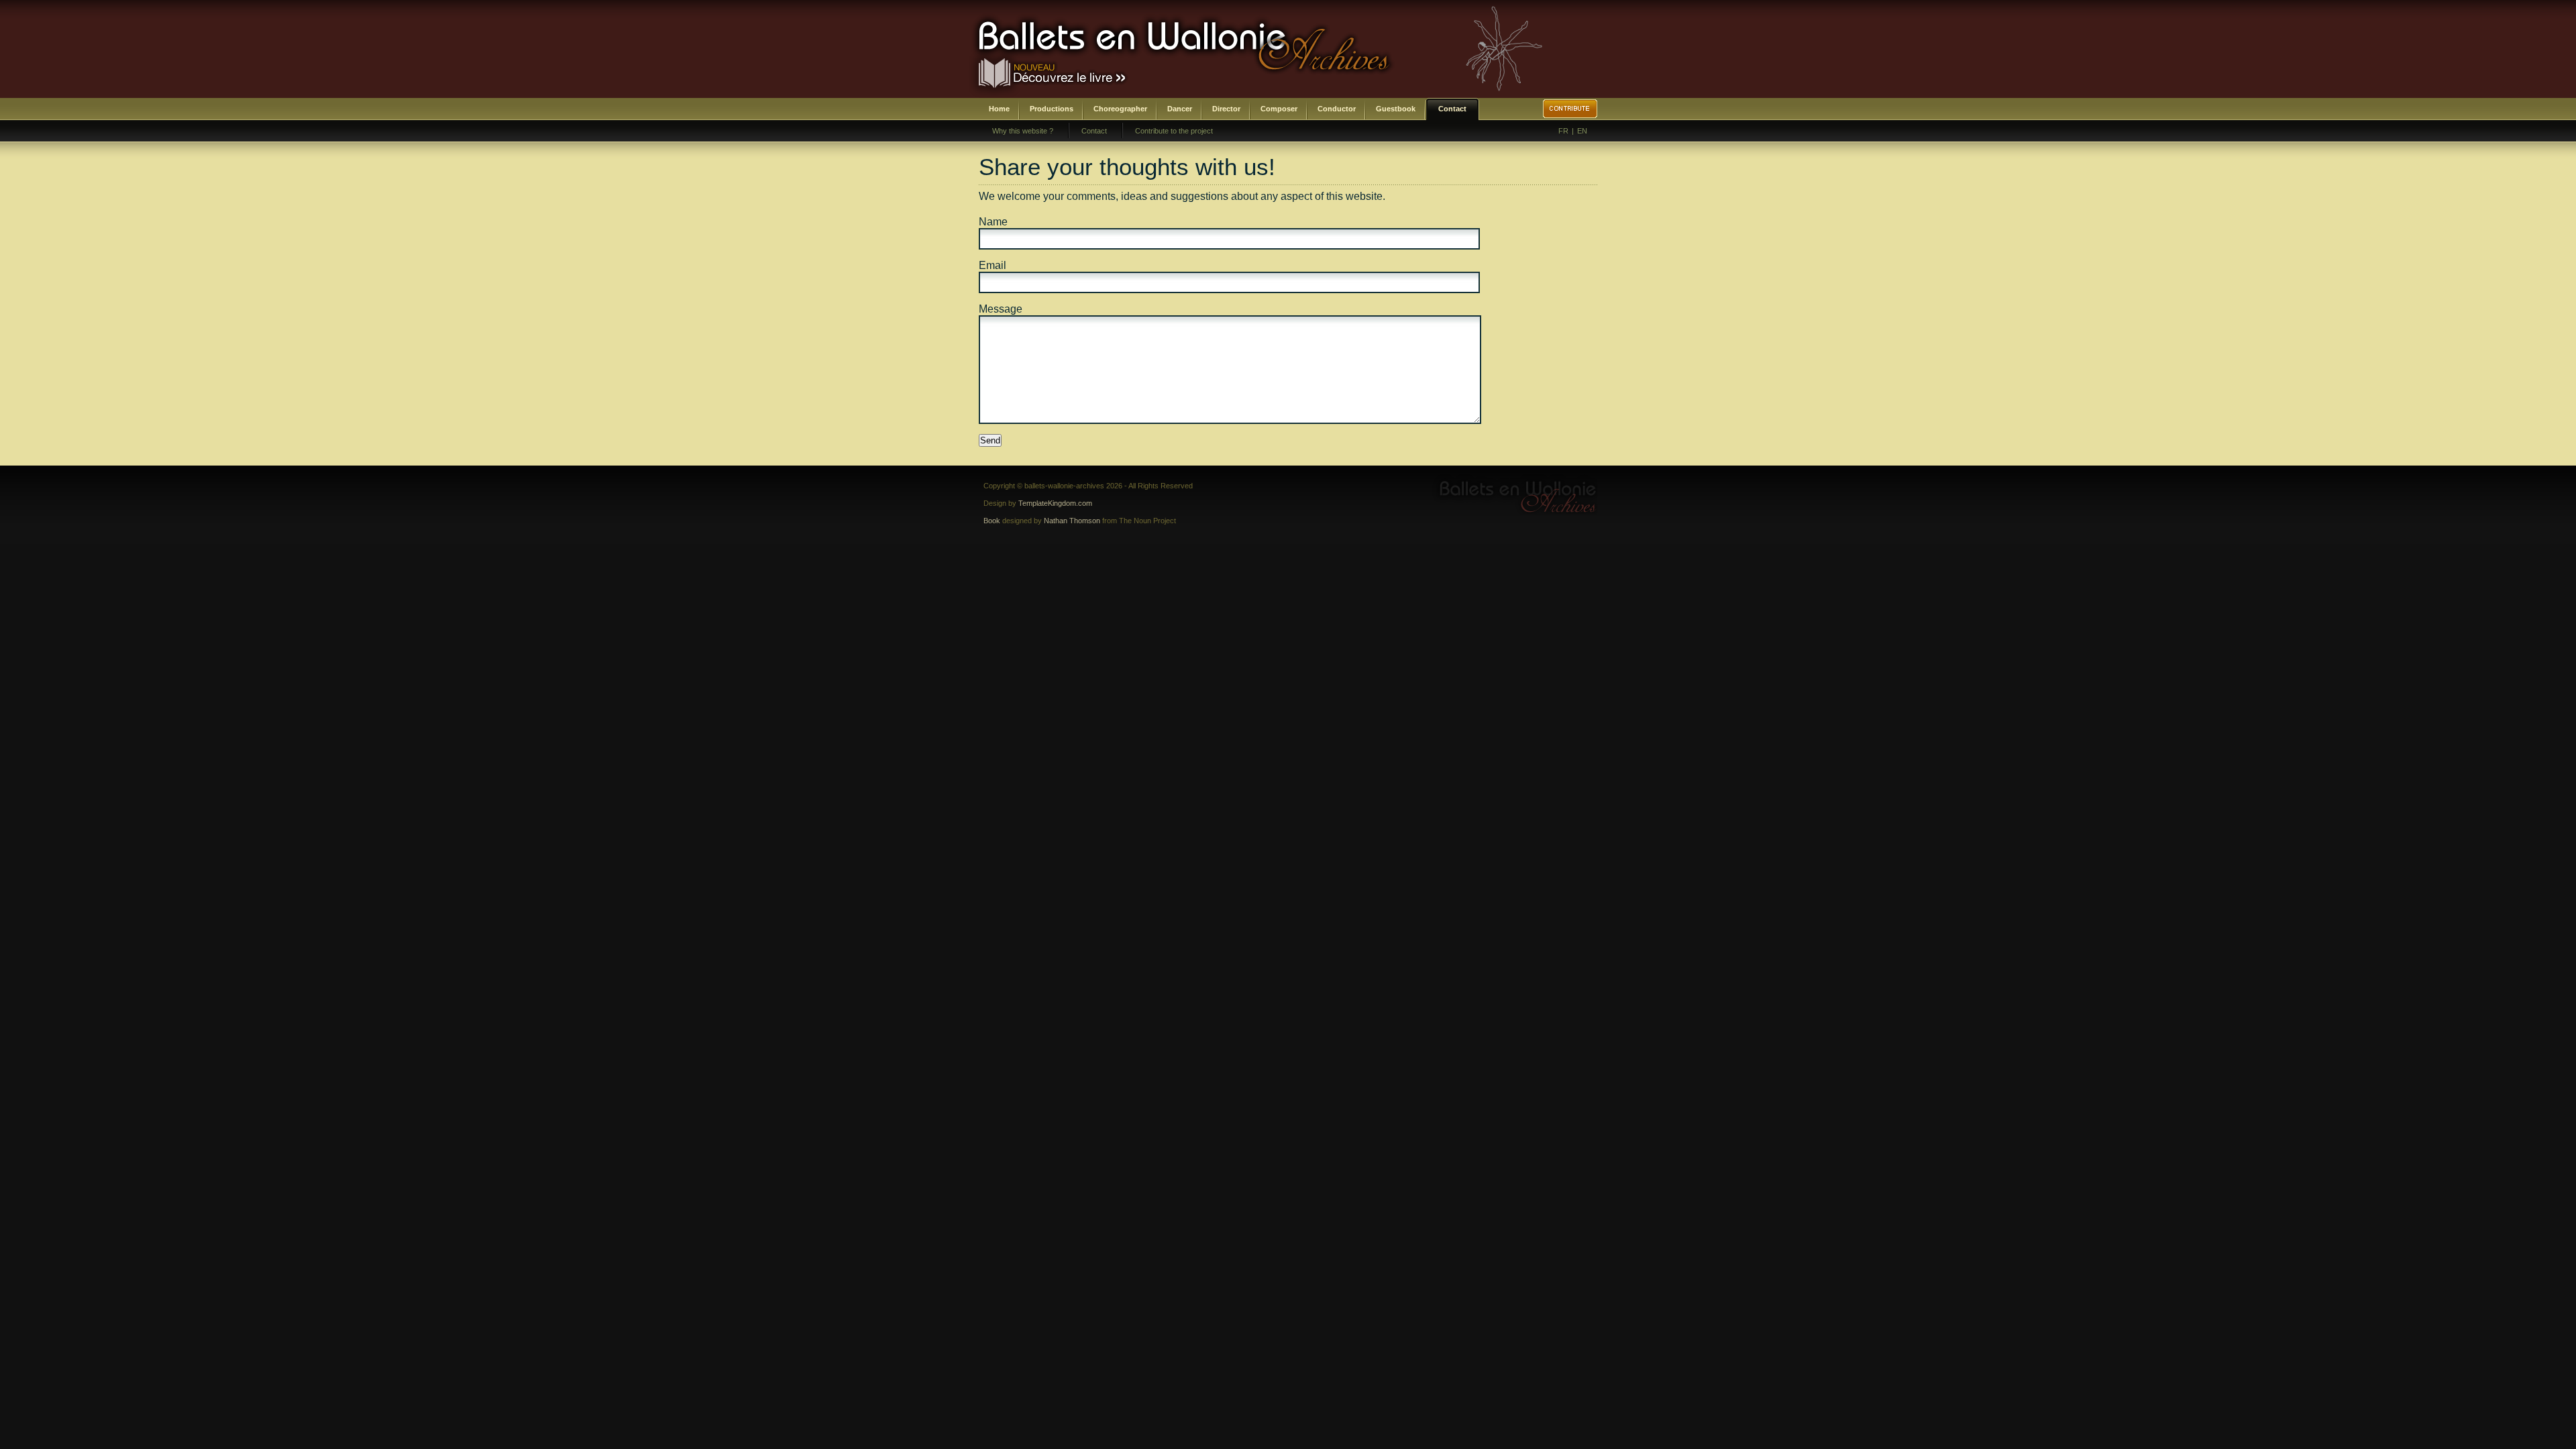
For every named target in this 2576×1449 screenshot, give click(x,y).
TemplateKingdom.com (1055, 503)
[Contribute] (1570, 109)
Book (992, 521)
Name (993, 222)
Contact (1452, 109)
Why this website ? (1023, 131)
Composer (1279, 109)
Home (999, 109)
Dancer (1180, 109)
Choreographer (1120, 109)
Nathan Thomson (1072, 521)
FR (1563, 131)
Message (1001, 309)
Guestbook (1396, 109)
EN (1582, 131)
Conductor (1337, 109)
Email (992, 265)
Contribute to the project (1174, 131)
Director (1226, 109)
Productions (1052, 109)
